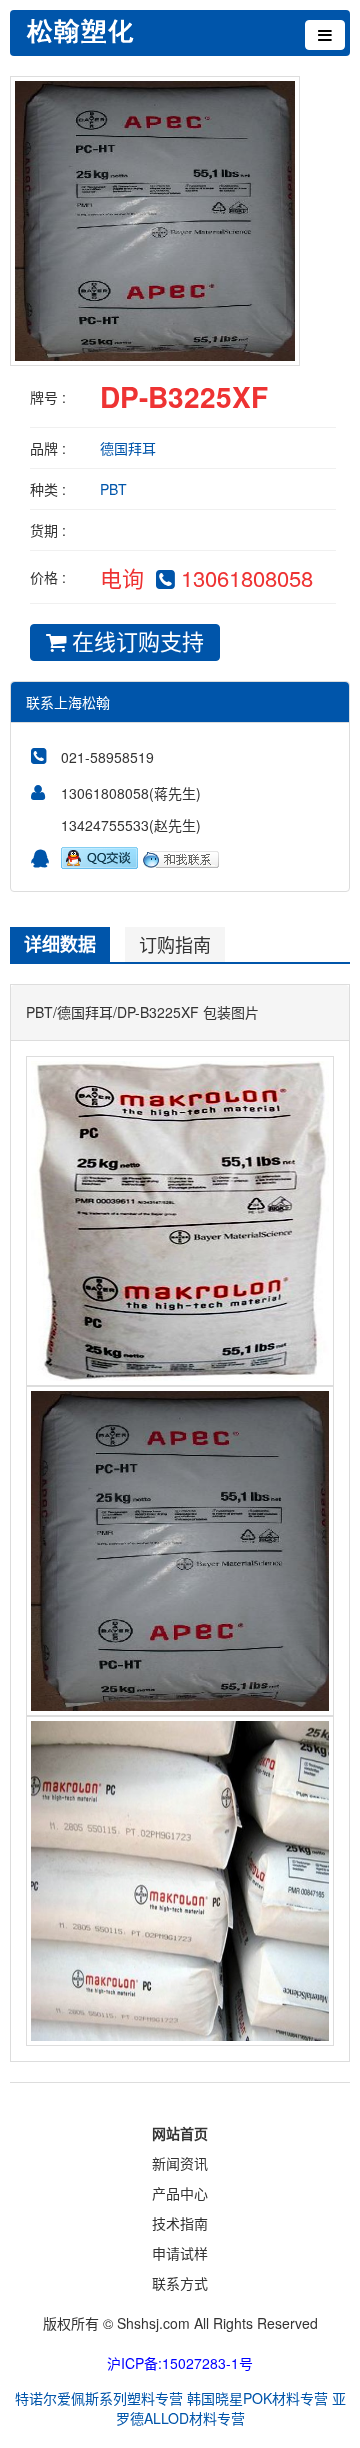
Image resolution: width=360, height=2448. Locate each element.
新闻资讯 (180, 2163)
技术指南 (180, 2223)
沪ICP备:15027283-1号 (180, 2363)
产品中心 (180, 2193)
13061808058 (247, 577)
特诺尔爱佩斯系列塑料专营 (99, 2398)
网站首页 (180, 2133)
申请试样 (180, 2253)
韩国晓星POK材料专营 (257, 2398)
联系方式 (180, 2283)
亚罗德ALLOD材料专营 (231, 2408)
